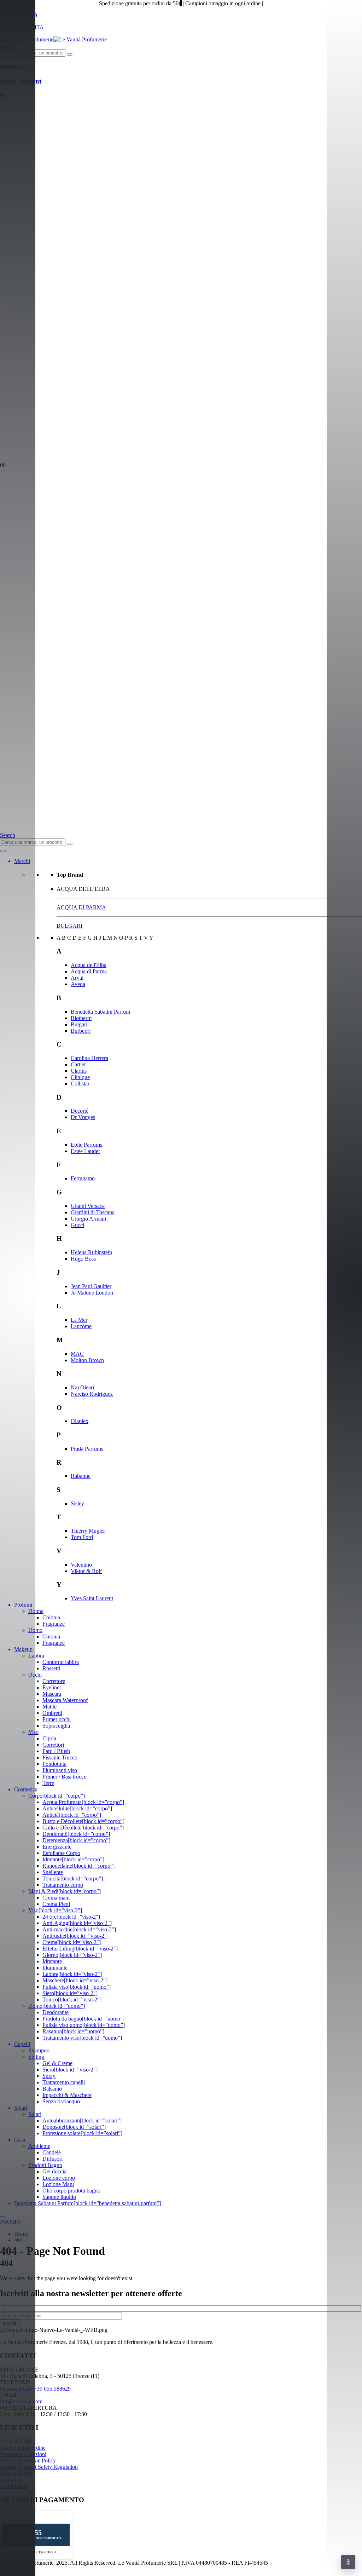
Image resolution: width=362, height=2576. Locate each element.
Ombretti (52, 1713)
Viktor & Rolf (86, 1571)
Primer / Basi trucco (65, 1777)
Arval (77, 978)
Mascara (52, 1694)
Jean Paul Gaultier (91, 1286)
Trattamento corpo (63, 1885)
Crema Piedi (56, 1904)
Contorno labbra (61, 1662)
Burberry (81, 1031)
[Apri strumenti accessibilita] (348, 2562)
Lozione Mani (58, 2184)
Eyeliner (52, 1687)
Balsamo (52, 2089)
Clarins (79, 1071)
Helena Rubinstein (91, 1252)
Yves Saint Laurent (92, 1598)
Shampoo (39, 2050)
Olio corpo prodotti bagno (71, 2191)
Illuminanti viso (60, 1770)
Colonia (51, 1617)
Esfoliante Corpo (61, 1853)
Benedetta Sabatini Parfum (100, 1012)
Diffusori (52, 2159)
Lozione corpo (59, 2178)
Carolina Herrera (89, 1058)
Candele (52, 2152)
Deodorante (56, 2012)
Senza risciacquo (61, 2101)
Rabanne (81, 1476)
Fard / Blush (56, 1751)
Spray (49, 2076)
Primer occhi (57, 1719)
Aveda (78, 984)
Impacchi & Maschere (67, 2095)
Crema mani (56, 1898)
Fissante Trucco (60, 1757)
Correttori (53, 1745)
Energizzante (57, 1847)
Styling (36, 2057)
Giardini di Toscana (93, 1212)
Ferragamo (83, 1178)
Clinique (80, 1077)
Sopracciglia (56, 1726)
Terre (48, 1783)
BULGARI (69, 926)
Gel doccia (54, 2171)
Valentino (81, 1565)
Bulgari (79, 1024)
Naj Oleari (82, 1387)
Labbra (36, 1656)
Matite (49, 1707)
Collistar (80, 1084)
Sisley (77, 1503)
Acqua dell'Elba (89, 965)
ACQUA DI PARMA (81, 907)
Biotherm (81, 1018)
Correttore (54, 1681)
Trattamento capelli (64, 2082)
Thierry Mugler (88, 1531)
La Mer (79, 1320)
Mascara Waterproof (65, 1700)
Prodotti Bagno (45, 2165)
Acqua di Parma (89, 971)
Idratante (52, 1961)
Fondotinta (54, 1764)
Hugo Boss (83, 1259)
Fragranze (54, 1624)
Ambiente (39, 2146)
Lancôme (81, 1326)
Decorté (80, 1111)
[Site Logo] (53, 39)
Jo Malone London (92, 1293)
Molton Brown (87, 1360)
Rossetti (51, 1668)
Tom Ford (82, 1537)
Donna (36, 1611)
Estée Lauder (85, 1151)
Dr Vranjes (83, 1117)
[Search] (70, 54)
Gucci (77, 1225)
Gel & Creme (57, 2063)
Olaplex (80, 1421)
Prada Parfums (87, 1449)
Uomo (35, 1630)
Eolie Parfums (86, 1145)
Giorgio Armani (88, 1219)
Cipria (49, 1738)
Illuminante (55, 1968)
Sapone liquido (59, 2197)
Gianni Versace (88, 1206)
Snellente (53, 1872)
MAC (77, 1354)
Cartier (78, 1064)
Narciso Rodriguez (92, 1394)
